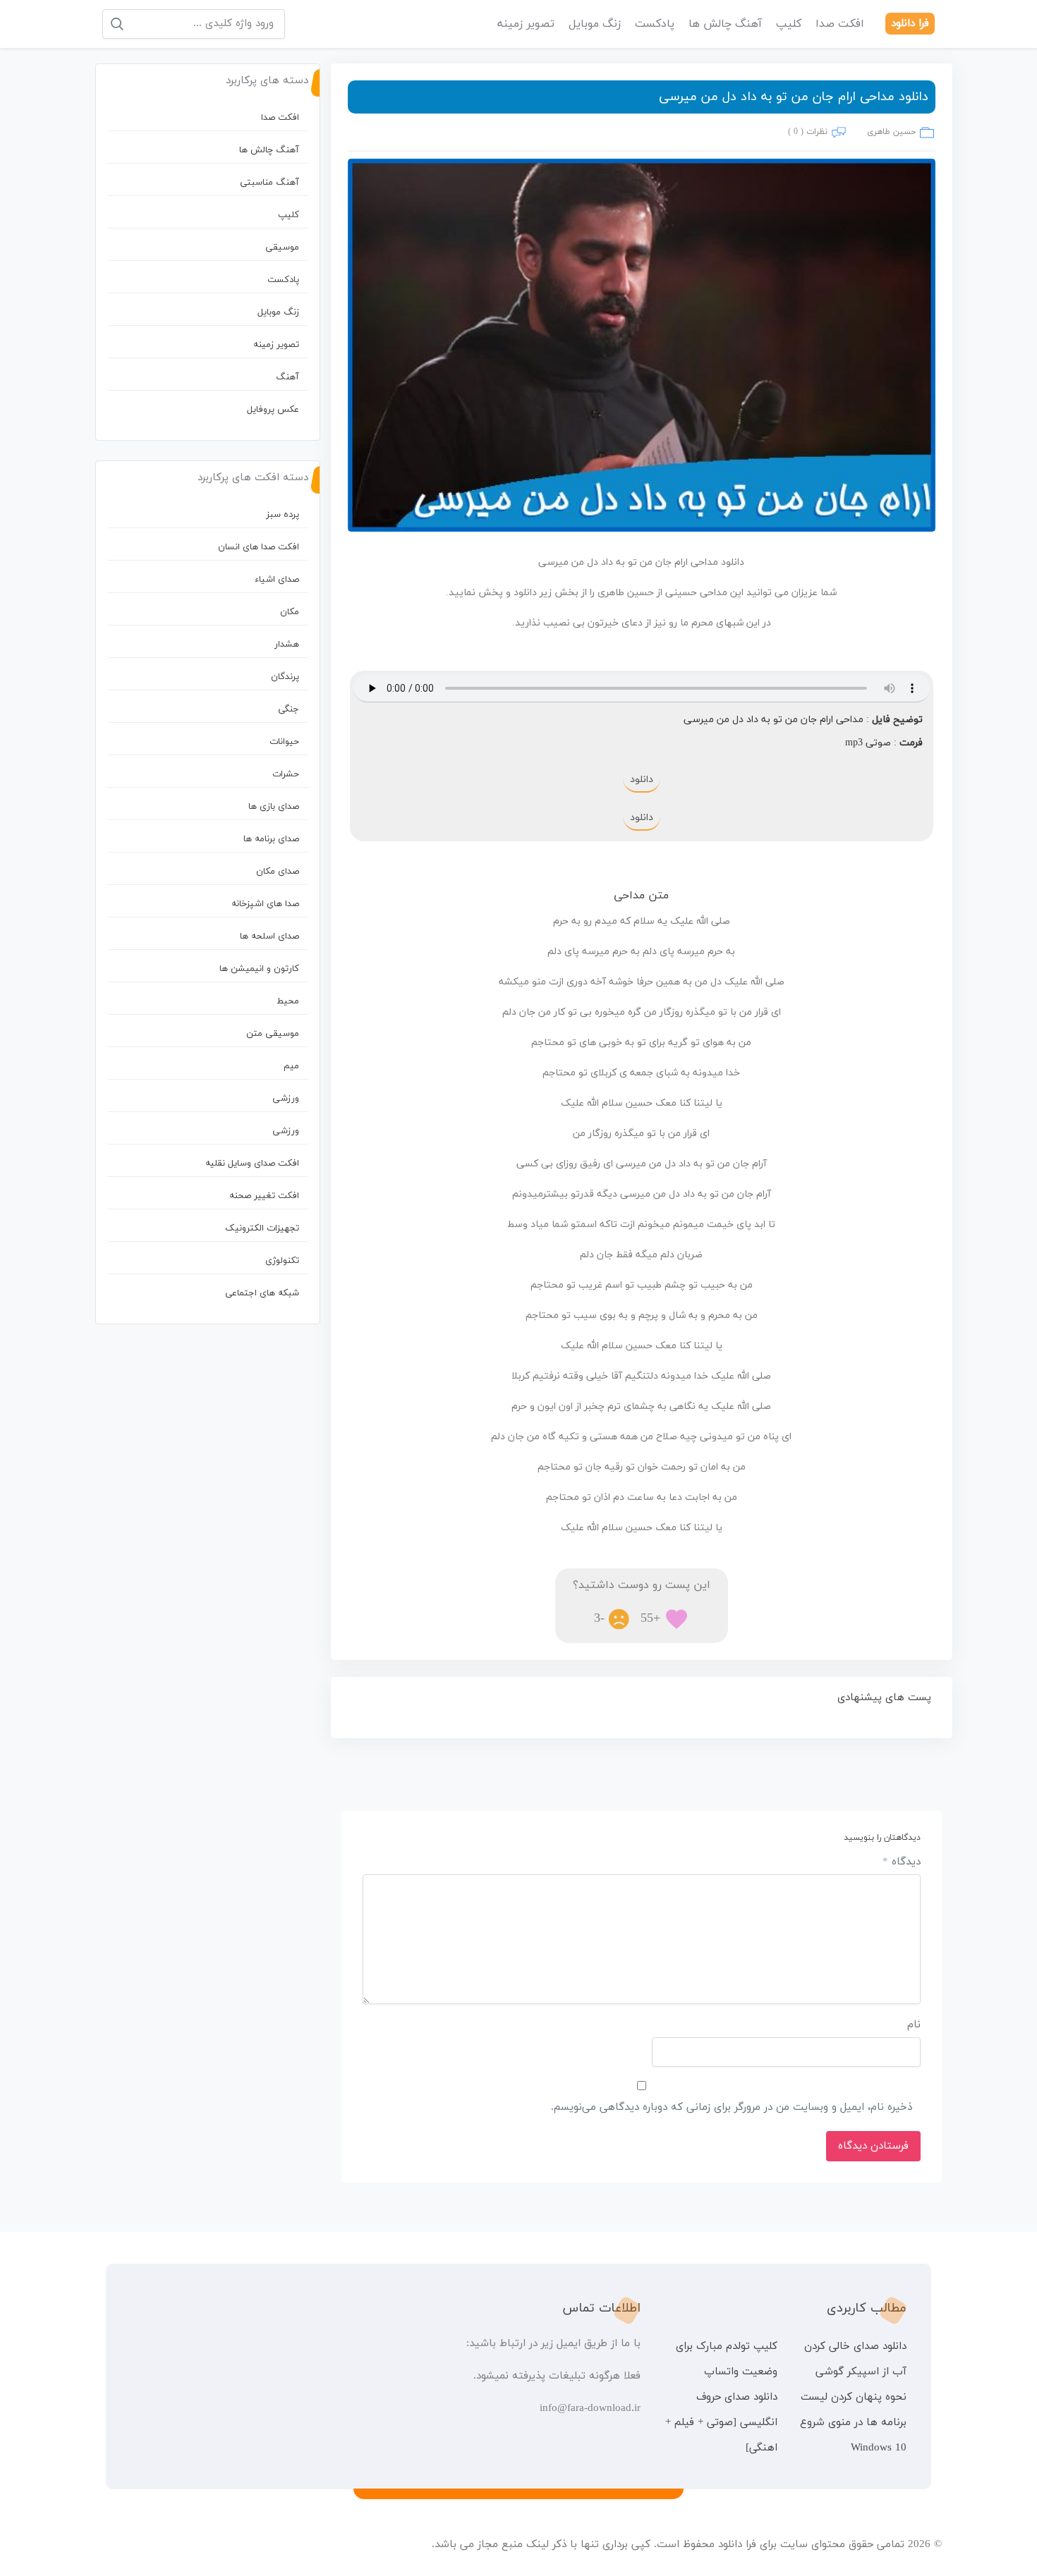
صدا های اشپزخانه (265, 904)
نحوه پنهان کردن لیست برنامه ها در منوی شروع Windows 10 (853, 2423)
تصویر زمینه (526, 24)
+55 (650, 1619)
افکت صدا (840, 24)
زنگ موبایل (595, 24)
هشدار (287, 645)
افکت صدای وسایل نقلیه (252, 1164)
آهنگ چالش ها (725, 24)
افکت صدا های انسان (259, 547)
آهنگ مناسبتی (269, 183)
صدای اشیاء (277, 580)
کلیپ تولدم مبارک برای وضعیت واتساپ (726, 2359)
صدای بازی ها (274, 807)
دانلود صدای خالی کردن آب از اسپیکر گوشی (855, 2359)
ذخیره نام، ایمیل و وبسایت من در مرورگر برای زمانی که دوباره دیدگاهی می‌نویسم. (732, 2107)
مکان (290, 612)
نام (914, 2025)
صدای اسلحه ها (269, 936)
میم (291, 1066)
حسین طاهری (891, 132)
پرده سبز (283, 515)
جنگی (289, 709)
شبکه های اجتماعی (262, 1293)
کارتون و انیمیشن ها (259, 969)
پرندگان (285, 677)
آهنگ (287, 377)
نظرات (817, 132)
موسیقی (282, 248)
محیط (288, 1001)
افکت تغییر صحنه (264, 1196)
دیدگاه (902, 1862)
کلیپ (789, 24)
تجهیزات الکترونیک (262, 1228)
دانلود (642, 780)
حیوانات (284, 742)
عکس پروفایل (273, 410)
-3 (599, 1619)
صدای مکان (278, 872)
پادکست (655, 24)
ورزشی (286, 1099)
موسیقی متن (273, 1034)
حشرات (286, 774)
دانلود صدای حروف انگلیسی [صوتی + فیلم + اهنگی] (721, 2423)
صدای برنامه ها (271, 839)
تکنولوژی (282, 1261)
